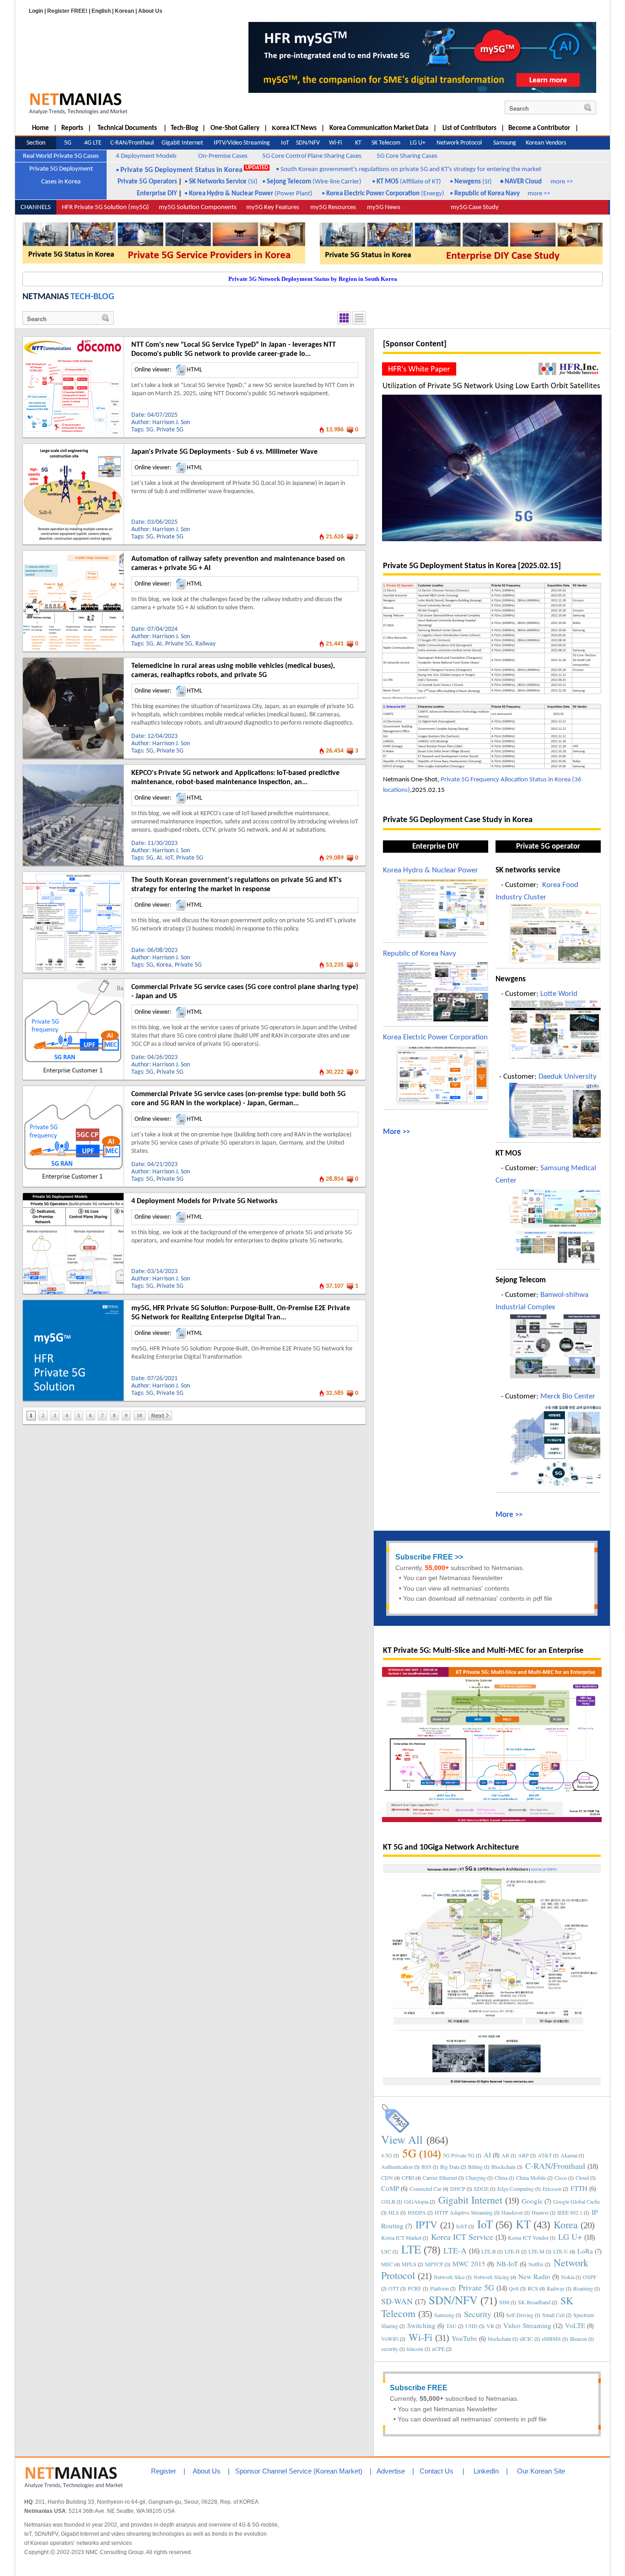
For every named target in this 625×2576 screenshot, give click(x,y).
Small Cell (553, 2315)
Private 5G (170, 430)
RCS (533, 2288)
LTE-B (489, 2251)
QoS (514, 2288)
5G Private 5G (459, 2155)
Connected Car (426, 2189)
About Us (150, 11)
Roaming (583, 2288)
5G (150, 430)
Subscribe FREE (424, 1557)
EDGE (481, 2189)
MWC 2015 (469, 2264)
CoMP (390, 2188)
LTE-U (561, 2251)
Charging (476, 2178)
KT (523, 2224)
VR (490, 2326)
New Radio (534, 2276)
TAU (451, 2326)
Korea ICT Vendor (528, 2237)
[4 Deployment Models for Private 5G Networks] (73, 1196)
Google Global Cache (577, 2201)
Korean (124, 11)
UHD (471, 2326)
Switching (421, 2325)
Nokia (568, 2277)
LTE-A (455, 2250)
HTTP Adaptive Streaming (464, 2212)
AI (159, 644)
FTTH (579, 2188)
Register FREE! (67, 11)
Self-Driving (520, 2315)
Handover (512, 2212)
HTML (194, 370)
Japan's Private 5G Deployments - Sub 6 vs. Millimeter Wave (224, 452)
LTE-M (536, 2251)
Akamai (569, 2155)
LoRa (585, 2251)
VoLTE (575, 2325)
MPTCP (434, 2264)
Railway (205, 644)
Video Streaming (527, 2325)
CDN (387, 2178)
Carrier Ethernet (440, 2178)
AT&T (545, 2155)
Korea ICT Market (401, 2237)
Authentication (397, 2167)
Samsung (444, 2315)
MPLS (409, 2264)
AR (505, 2155)
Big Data (450, 2167)
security (390, 2349)
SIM (504, 2302)
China (501, 2178)
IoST (462, 2226)
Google (532, 2201)
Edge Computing (516, 2189)
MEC (387, 2264)
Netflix (536, 2264)
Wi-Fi (420, 2337)
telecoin (415, 2349)
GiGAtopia (416, 2201)
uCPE (438, 2349)
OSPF (590, 2277)
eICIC (526, 2339)
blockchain (499, 2339)
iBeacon (578, 2339)
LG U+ (570, 2237)
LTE (411, 2249)
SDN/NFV (453, 2300)
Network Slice (449, 2277)
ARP (523, 2155)
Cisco (561, 2178)
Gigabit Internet (470, 2200)
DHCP (458, 2189)
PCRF (415, 2288)
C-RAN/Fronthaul (555, 2166)
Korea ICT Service (462, 2237)
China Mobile (531, 2178)
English (101, 11)
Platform (439, 2288)
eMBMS (551, 2339)
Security (478, 2314)
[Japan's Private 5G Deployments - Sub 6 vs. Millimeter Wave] (73, 447)
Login (36, 11)
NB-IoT (507, 2264)
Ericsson (552, 2189)
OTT (394, 2288)
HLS (394, 2212)
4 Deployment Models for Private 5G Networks (204, 1201)
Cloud (582, 2178)
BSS (426, 2167)
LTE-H (512, 2251)
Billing (475, 2167)
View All (402, 2139)
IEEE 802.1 (570, 2212)
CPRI (408, 2178)
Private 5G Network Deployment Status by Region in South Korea (313, 279)
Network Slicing (491, 2277)
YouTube (464, 2338)
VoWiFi (390, 2339)
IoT (169, 858)
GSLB (388, 2201)
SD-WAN (397, 2301)
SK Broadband (534, 2302)
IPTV (426, 2224)
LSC (386, 2251)
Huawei (540, 2212)
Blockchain (504, 2167)
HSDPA (417, 2212)
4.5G (387, 2155)
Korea (164, 965)
